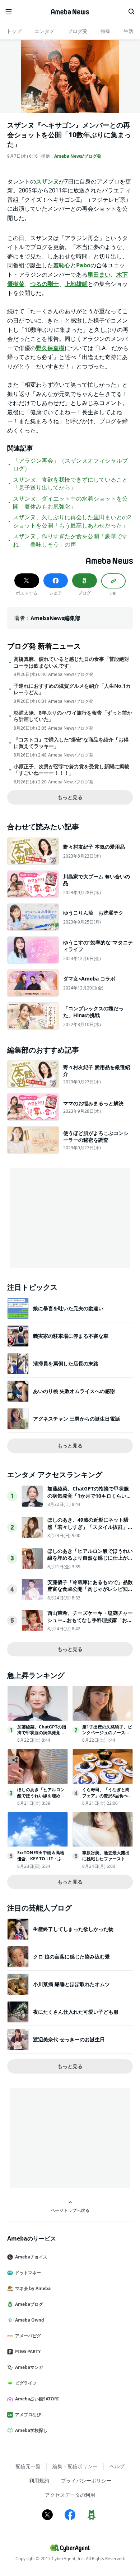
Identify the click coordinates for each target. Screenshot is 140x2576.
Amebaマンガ (29, 2367)
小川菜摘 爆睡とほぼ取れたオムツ (71, 1984)
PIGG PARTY (28, 2351)
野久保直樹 (50, 348)
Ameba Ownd (30, 2320)
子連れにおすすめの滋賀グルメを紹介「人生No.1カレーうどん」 (72, 689)
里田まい (99, 275)
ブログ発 (78, 31)
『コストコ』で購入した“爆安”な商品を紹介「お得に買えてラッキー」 (71, 743)
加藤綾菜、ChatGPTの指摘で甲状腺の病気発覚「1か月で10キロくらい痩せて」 (89, 1495)
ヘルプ (117, 2466)
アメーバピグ (28, 2336)
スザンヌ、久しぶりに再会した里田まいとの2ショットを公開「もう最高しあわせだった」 (72, 521)
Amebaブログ (29, 2304)
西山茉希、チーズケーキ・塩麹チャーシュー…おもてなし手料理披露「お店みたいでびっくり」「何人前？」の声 (90, 1620)
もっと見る (70, 797)
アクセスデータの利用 (70, 2495)
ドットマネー (28, 2273)
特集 (106, 31)
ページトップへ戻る (70, 2210)
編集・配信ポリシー (75, 2466)
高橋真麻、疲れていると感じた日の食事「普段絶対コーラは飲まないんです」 (71, 662)
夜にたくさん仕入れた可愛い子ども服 (76, 2012)
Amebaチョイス (31, 2257)
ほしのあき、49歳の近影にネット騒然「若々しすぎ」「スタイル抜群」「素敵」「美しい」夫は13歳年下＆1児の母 (89, 1530)
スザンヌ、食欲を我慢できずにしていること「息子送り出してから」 (70, 483)
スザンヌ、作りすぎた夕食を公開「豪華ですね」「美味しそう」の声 (70, 540)
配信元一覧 (28, 2466)
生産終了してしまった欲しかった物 (73, 1929)
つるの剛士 (45, 284)
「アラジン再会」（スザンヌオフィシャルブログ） (70, 464)
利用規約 (39, 2480)
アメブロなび (28, 2415)
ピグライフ (26, 2383)
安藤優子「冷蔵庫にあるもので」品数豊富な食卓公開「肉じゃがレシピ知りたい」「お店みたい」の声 (90, 1589)
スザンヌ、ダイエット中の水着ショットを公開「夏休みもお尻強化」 (70, 502)
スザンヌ (47, 181)
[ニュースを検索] (131, 12)
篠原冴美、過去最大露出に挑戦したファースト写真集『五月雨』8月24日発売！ (108, 1862)
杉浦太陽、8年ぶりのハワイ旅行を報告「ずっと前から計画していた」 (73, 716)
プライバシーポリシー (86, 2480)
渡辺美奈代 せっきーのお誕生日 (69, 2039)
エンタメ (45, 31)
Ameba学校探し (31, 2430)
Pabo (83, 265)
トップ (14, 31)
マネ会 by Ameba (33, 2288)
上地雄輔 (76, 284)
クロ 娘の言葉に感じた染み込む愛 (71, 1957)
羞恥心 (62, 265)
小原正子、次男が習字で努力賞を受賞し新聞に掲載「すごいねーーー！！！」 (71, 770)
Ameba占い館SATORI (37, 2399)
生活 (129, 31)
